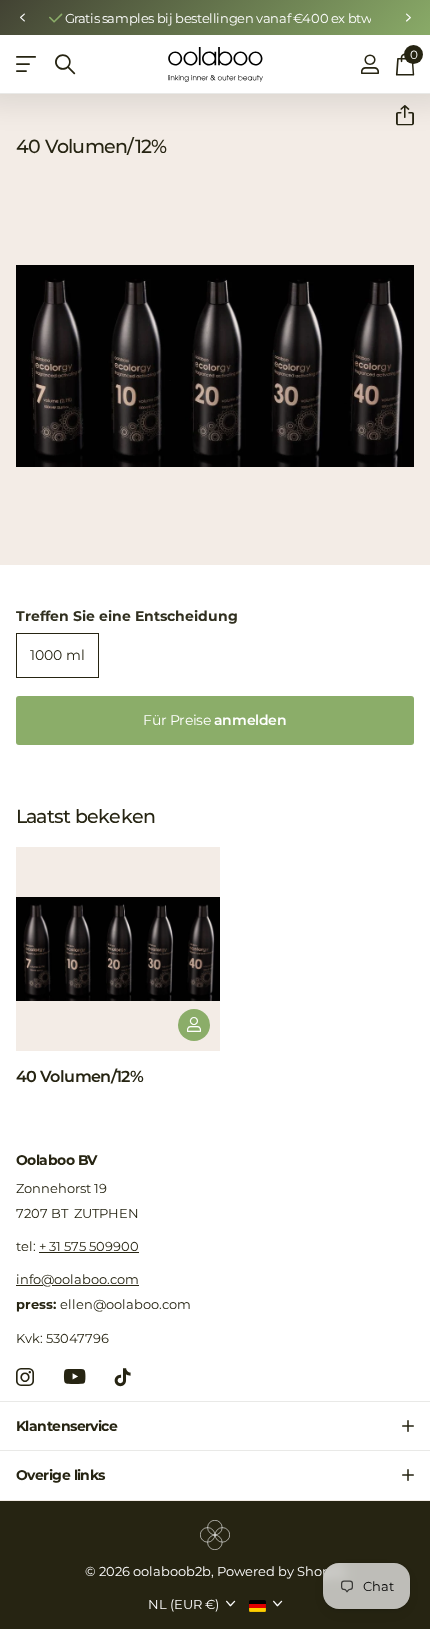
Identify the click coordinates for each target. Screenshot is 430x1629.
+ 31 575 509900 (89, 1246)
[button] (22, 18)
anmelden (214, 720)
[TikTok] (123, 1377)
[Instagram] (25, 1377)
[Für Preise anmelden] (194, 1025)
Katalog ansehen (27, 64)
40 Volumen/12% (79, 1076)
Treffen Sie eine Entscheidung (127, 616)
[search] (65, 64)
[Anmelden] (369, 64)
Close (215, 1426)
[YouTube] (74, 1376)
